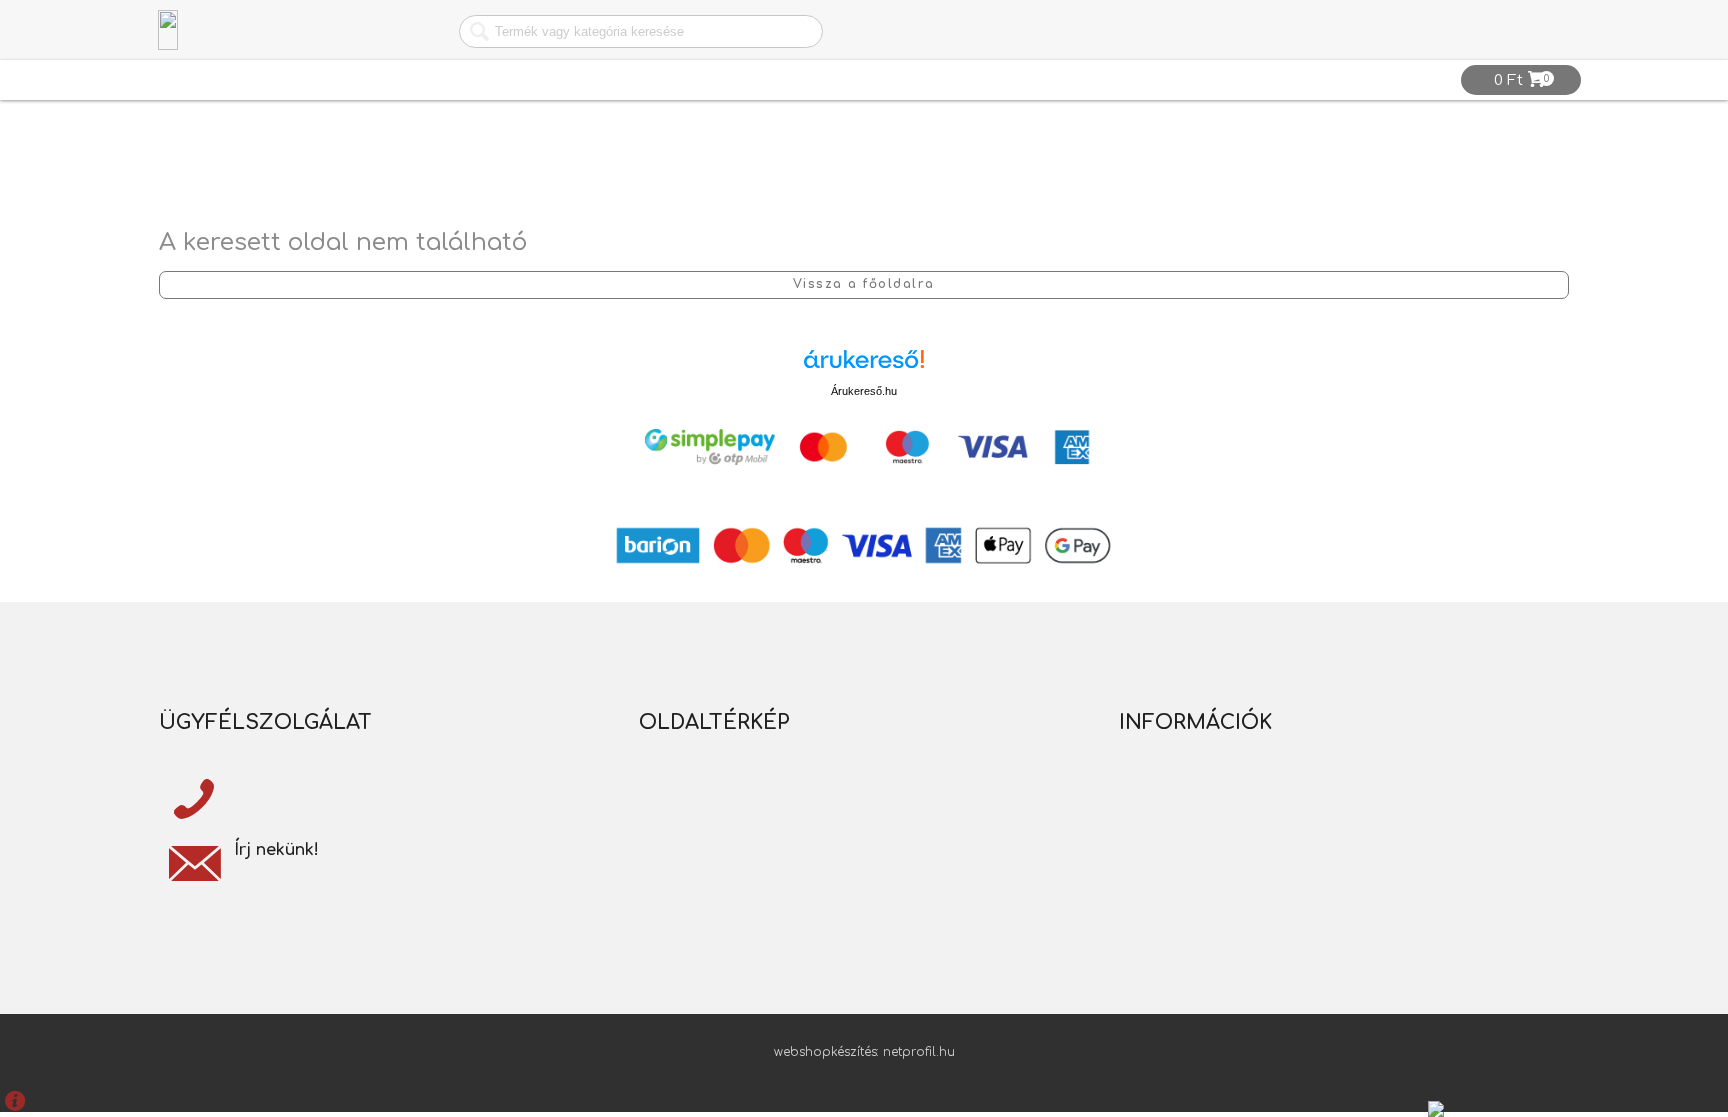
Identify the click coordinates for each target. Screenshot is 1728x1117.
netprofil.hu (919, 1052)
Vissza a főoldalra (864, 284)
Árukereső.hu (864, 391)
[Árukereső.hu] (864, 366)
